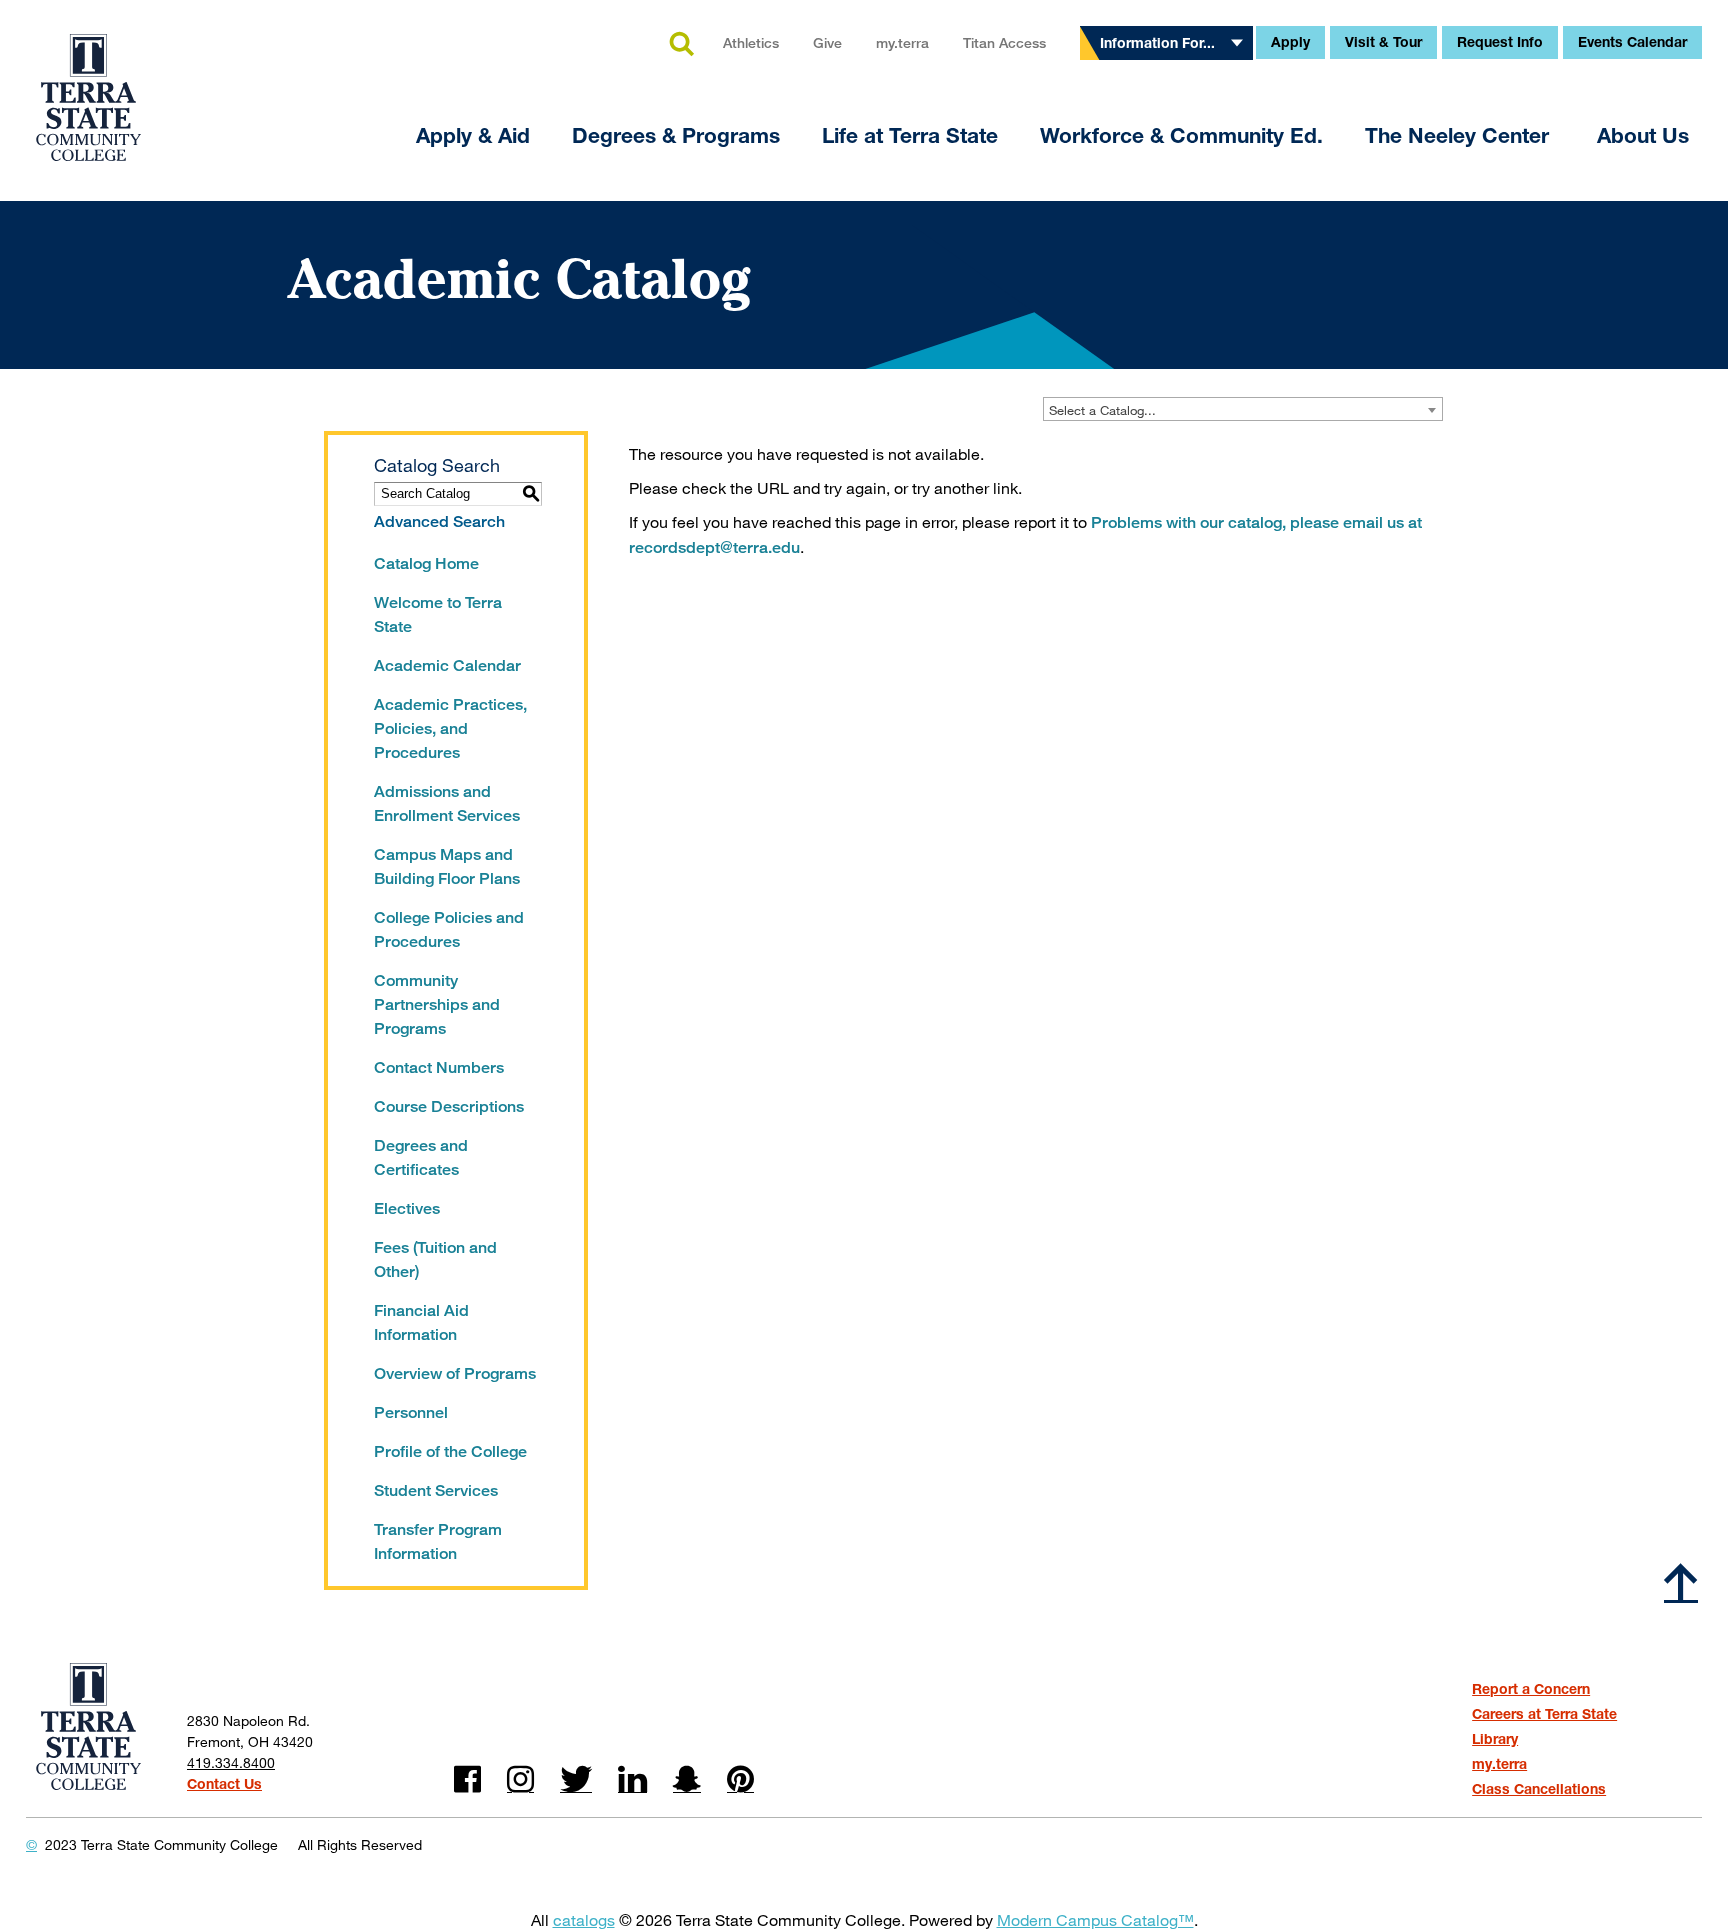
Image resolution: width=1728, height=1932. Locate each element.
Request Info (1500, 41)
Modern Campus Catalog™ (1095, 1919)
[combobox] (1243, 409)
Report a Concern (1531, 1688)
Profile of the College (450, 1451)
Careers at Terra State (1544, 1713)
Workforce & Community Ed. (1181, 135)
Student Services (436, 1490)
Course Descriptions (449, 1106)
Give (827, 42)
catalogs (584, 1919)
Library (1495, 1738)
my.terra (902, 42)
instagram (520, 1779)
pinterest (740, 1779)
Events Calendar (1632, 41)
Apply (1290, 41)
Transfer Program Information (438, 1541)
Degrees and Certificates (421, 1157)
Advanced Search (439, 521)
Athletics (751, 42)
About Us (1643, 135)
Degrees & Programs (676, 135)
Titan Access (1004, 42)
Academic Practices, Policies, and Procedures (450, 728)
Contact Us (224, 1783)
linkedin (632, 1779)
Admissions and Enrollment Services (447, 803)
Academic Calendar (447, 665)
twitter (576, 1779)
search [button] (681, 45)
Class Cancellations (1539, 1788)
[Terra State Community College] (88, 85)
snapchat (687, 1779)
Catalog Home (426, 563)
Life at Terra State (910, 135)
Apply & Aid (473, 135)
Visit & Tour (1383, 41)
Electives (407, 1208)
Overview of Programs (455, 1373)
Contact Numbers (439, 1067)
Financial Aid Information (421, 1322)
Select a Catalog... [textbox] (1102, 410)
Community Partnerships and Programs (437, 1004)
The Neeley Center (1460, 135)
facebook (467, 1779)
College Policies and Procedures (449, 929)
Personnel (411, 1412)
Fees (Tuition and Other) (435, 1259)
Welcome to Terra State (438, 614)
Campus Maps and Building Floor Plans (447, 866)
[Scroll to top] (1681, 1582)
